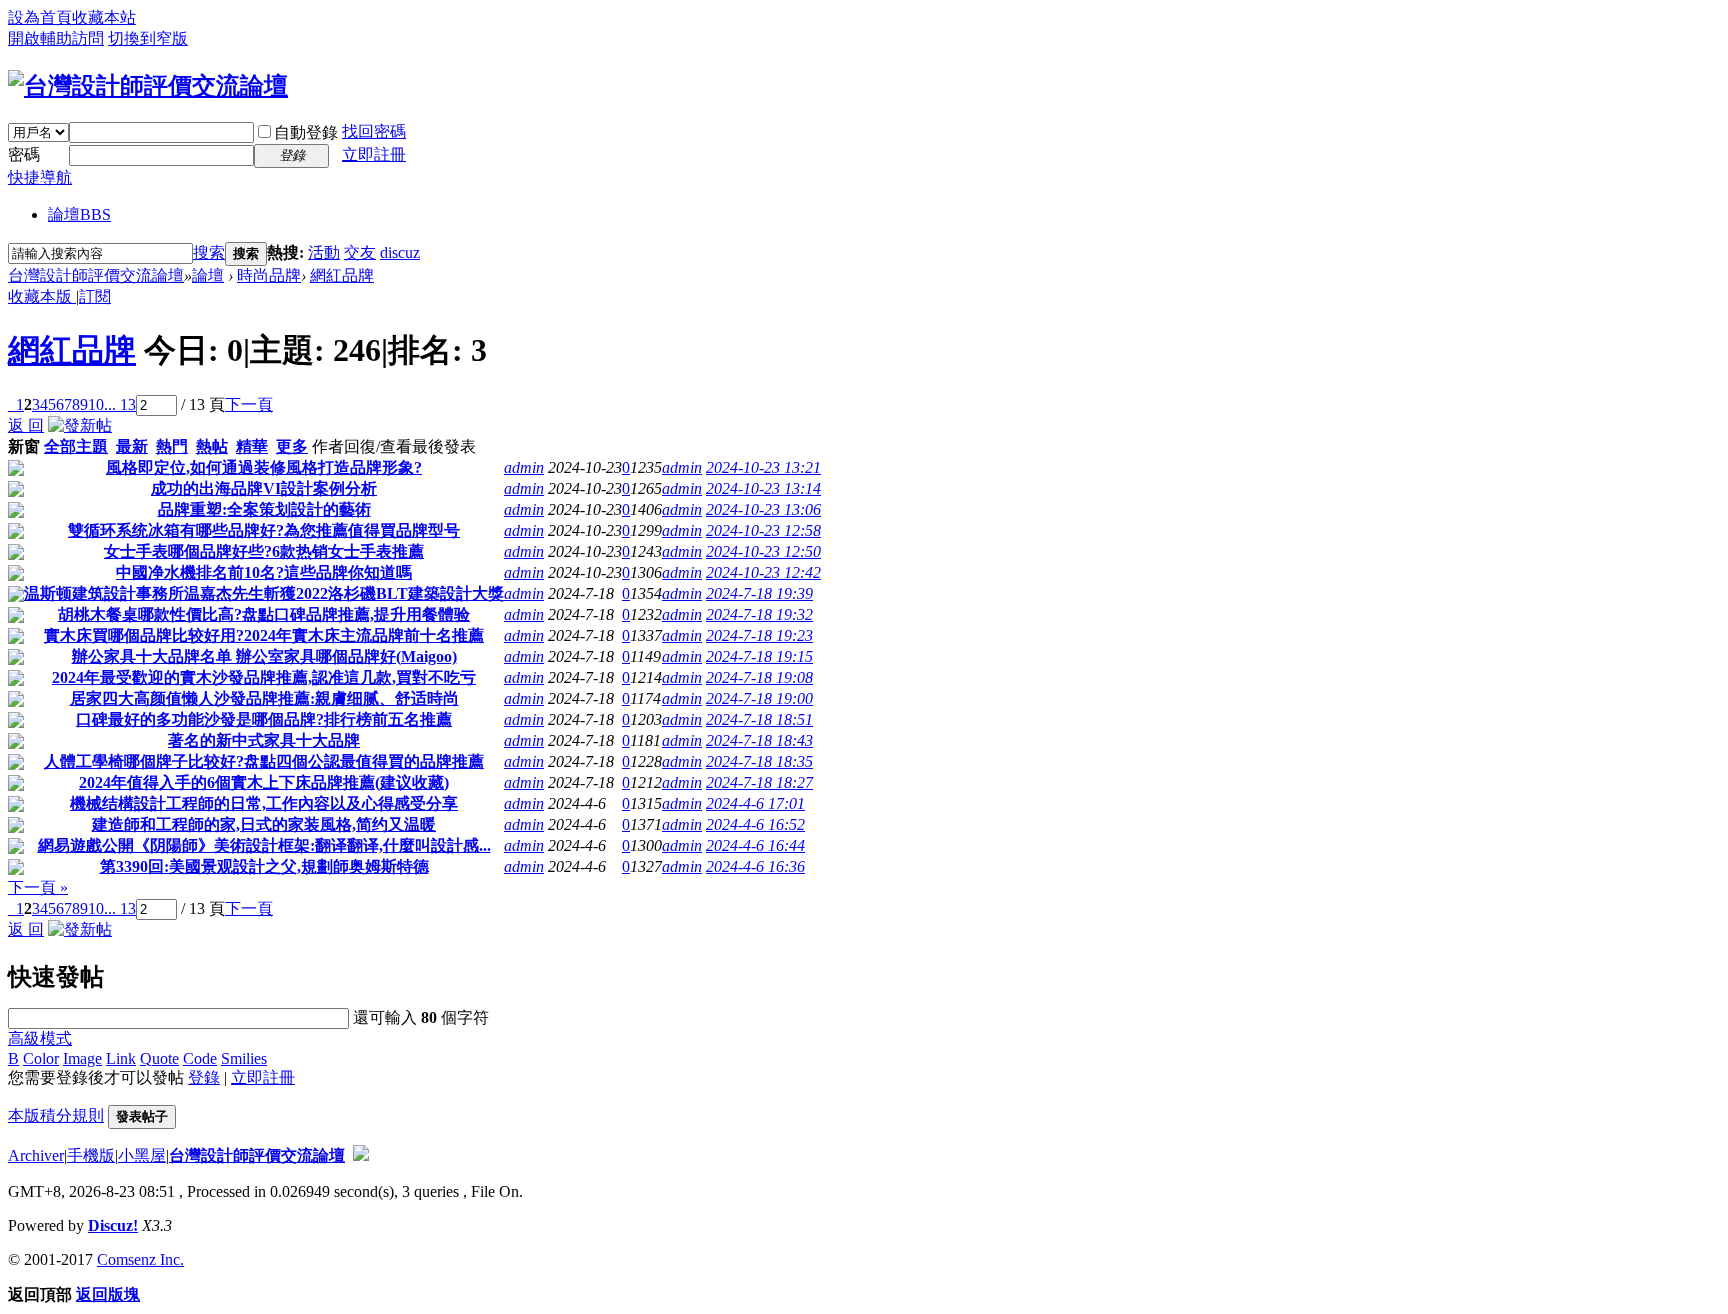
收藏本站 (104, 17)
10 (96, 404)
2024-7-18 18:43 (759, 740)
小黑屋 (142, 1155)
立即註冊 (374, 154)
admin (524, 467)
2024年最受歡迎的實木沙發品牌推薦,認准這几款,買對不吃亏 (264, 677)
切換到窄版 (148, 38)
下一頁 (249, 404)
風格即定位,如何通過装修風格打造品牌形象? (264, 467)
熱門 (172, 446)
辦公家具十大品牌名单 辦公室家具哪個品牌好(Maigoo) (264, 656)
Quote (159, 1058)
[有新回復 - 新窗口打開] (16, 470)
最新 (132, 446)
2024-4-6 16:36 (755, 866)
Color (41, 1058)
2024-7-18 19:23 (759, 635)
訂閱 (95, 296)
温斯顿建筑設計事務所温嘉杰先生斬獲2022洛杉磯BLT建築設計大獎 (264, 593)
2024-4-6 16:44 (755, 845)
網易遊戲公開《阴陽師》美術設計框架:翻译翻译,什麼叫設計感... (264, 845)
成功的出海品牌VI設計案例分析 (264, 488)
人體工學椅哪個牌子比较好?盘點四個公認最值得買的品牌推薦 (264, 761)
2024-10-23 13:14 (763, 488)
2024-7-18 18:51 (759, 719)
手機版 (91, 1155)
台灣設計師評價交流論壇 (96, 275)
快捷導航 (40, 177)
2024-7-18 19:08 (759, 677)
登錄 (204, 1077)
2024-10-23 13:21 (763, 467)
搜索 (209, 252)
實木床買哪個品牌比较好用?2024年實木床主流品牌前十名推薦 (264, 635)
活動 (324, 252)
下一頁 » (38, 887)
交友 (360, 252)
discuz (400, 252)
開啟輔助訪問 (56, 38)
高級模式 (40, 1038)
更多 (292, 446)
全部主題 (76, 446)
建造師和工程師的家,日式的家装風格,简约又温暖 (264, 824)
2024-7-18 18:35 (759, 761)
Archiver (36, 1155)
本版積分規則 (56, 1115)
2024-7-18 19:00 (759, 698)
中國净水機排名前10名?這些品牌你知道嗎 (264, 572)
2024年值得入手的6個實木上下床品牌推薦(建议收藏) (264, 782)
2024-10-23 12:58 (763, 530)
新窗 (24, 446)
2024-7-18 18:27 (759, 782)
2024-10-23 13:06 (763, 509)
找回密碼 (374, 131)
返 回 (26, 425)
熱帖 (212, 446)
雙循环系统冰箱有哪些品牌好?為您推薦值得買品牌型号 (264, 530)
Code (200, 1058)
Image (82, 1058)
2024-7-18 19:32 (759, 614)
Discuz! (113, 1225)
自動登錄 (306, 132)
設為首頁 (40, 17)
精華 (252, 446)
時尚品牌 (269, 275)
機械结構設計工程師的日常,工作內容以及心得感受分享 (264, 803)
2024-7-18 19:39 (759, 593)
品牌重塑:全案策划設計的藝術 (264, 509)
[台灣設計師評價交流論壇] (148, 86)
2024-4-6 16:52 (755, 824)
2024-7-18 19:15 (759, 656)
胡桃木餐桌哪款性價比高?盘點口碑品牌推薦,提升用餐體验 (264, 614)
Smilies (244, 1058)
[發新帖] (80, 425)
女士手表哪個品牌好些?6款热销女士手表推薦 (264, 551)
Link (121, 1058)
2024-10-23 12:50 (763, 551)
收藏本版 (42, 296)
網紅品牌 (342, 275)
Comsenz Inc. (140, 1259)
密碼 (24, 154)
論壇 (79, 214)
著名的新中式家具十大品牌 (264, 740)
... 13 (120, 404)
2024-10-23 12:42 (763, 572)
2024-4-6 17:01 (755, 803)
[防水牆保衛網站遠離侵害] (361, 1155)
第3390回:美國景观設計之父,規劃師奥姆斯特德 (264, 866)
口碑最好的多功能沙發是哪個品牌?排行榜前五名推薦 (264, 719)
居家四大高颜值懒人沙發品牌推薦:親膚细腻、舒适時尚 (264, 698)
